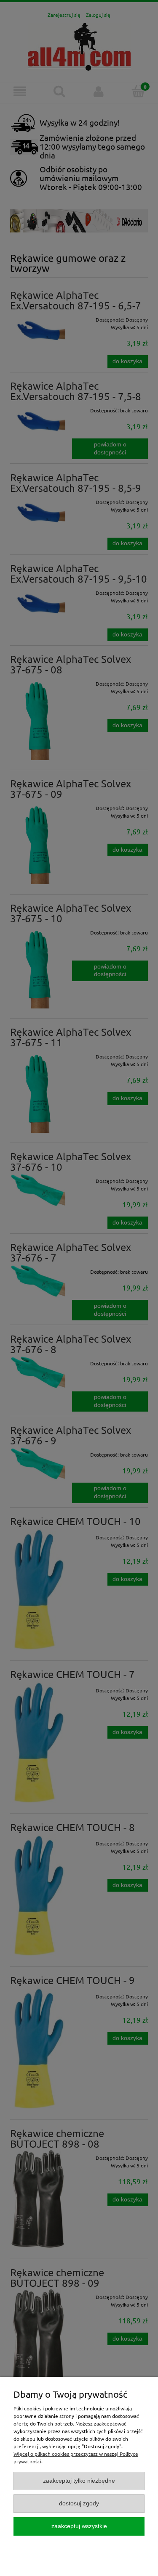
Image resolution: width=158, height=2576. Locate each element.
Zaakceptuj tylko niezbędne (79, 2481)
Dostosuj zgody (79, 2503)
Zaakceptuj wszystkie (79, 2526)
